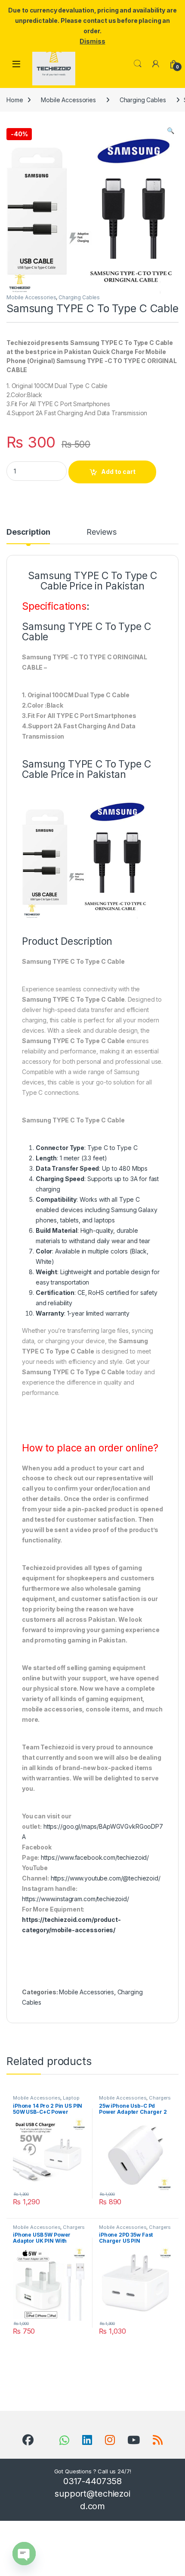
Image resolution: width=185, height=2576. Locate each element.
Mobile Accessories (68, 100)
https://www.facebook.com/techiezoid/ (95, 1857)
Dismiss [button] (92, 41)
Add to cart (118, 472)
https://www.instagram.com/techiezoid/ (76, 1899)
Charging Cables (143, 100)
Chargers (160, 2098)
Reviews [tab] (101, 532)
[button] (171, 131)
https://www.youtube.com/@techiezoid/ (106, 1878)
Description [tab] (28, 532)
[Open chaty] (24, 2554)
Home (15, 100)
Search (138, 64)
